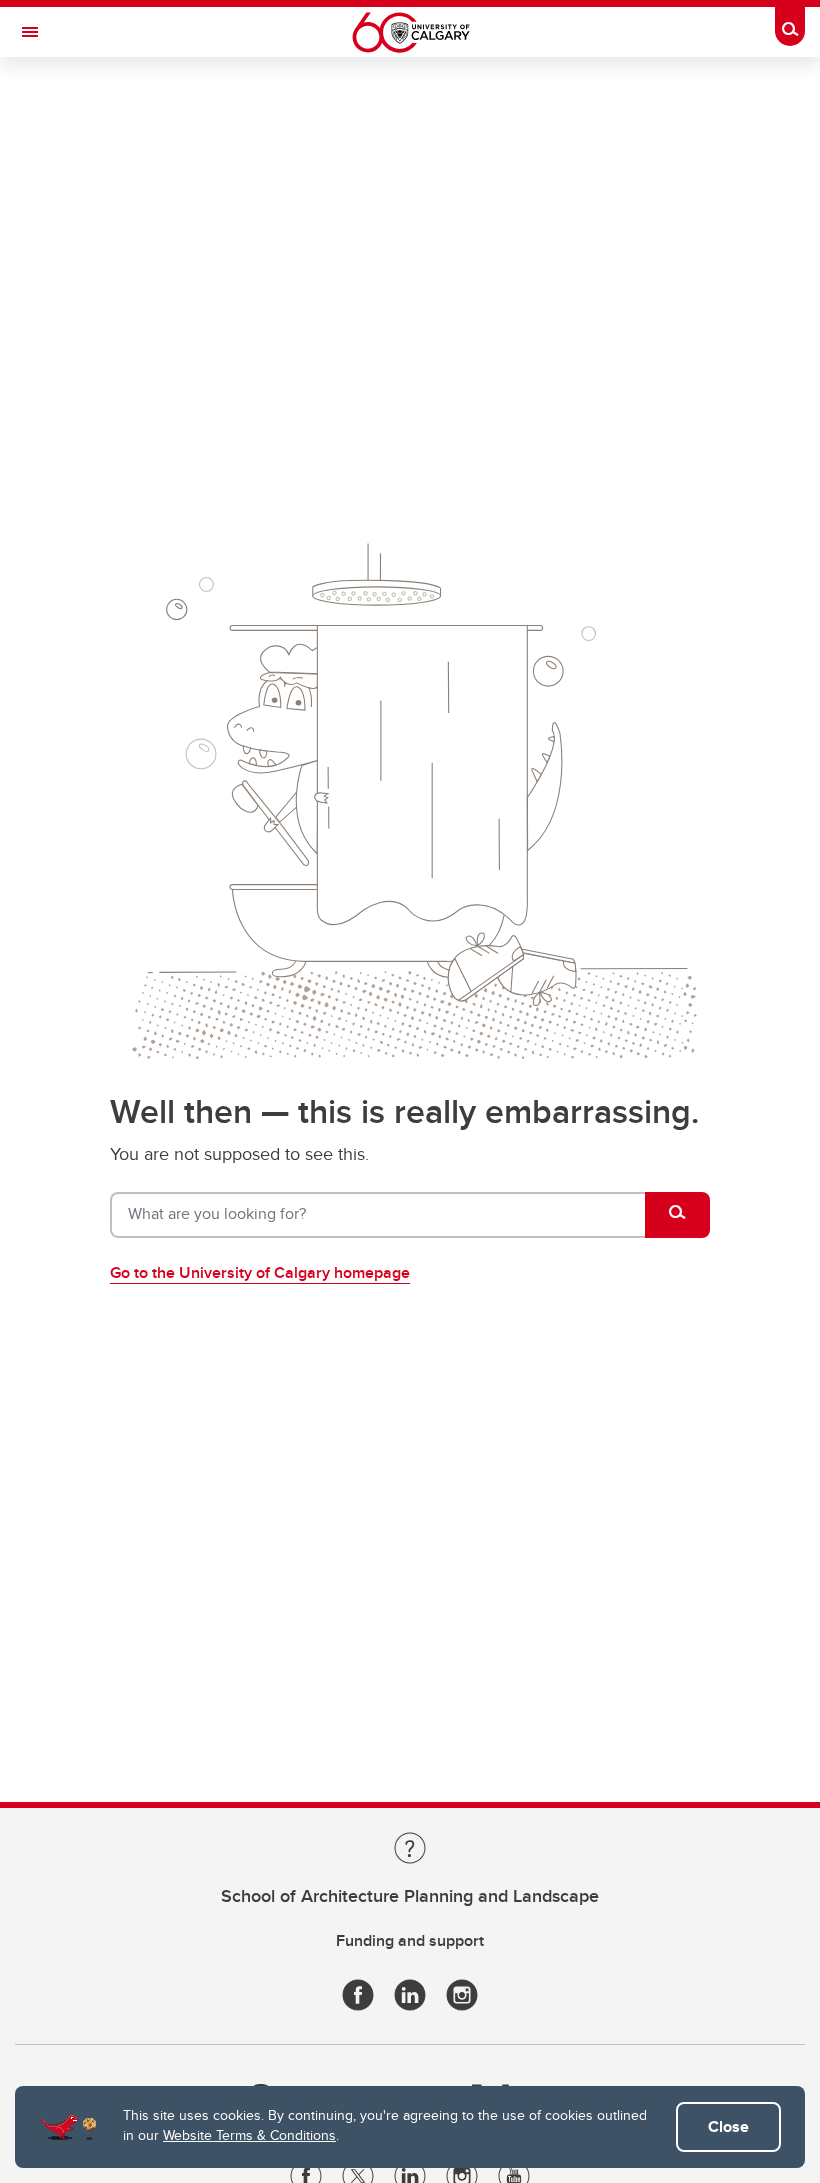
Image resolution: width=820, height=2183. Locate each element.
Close (728, 2126)
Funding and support (410, 1940)
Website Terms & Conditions (249, 2135)
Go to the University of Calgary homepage (260, 1272)
